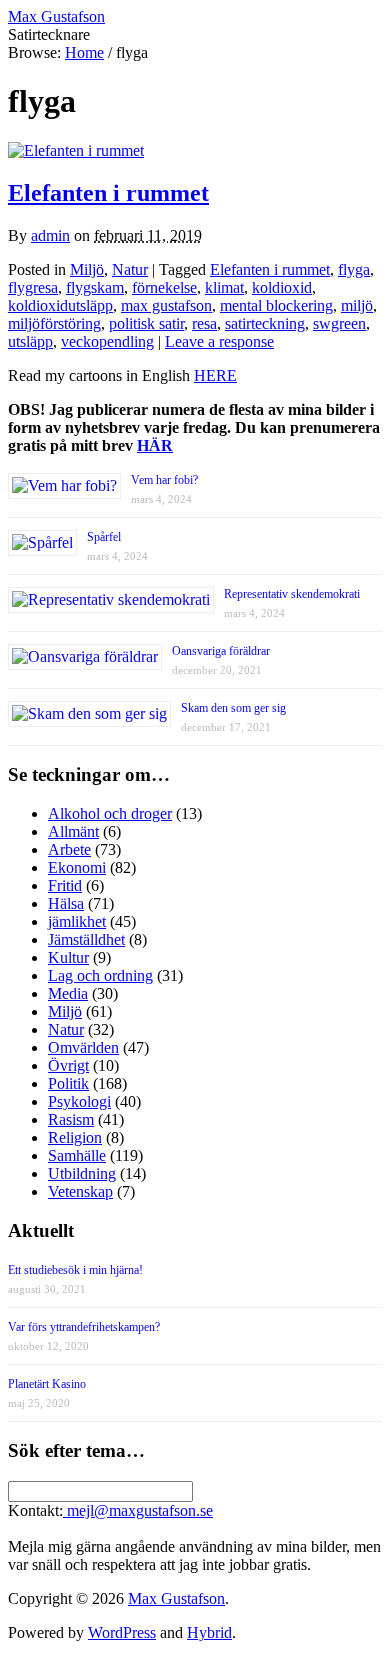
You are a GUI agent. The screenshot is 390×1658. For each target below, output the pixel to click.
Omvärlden (83, 1047)
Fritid (65, 885)
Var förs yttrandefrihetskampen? (84, 1327)
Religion (75, 1137)
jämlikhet (77, 921)
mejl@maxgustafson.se (138, 1510)
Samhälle (77, 1155)
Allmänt (73, 831)
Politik (68, 1083)
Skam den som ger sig (233, 708)
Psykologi (79, 1101)
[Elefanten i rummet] (76, 150)
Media (68, 993)
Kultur (68, 957)
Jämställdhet (86, 939)
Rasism (71, 1119)
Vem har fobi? (164, 480)
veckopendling (107, 341)
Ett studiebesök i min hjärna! (75, 1270)
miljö (357, 305)
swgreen (339, 323)
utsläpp (30, 341)
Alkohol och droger (110, 813)
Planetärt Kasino (47, 1384)
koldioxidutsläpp (60, 305)
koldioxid (282, 287)
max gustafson (166, 305)
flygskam (95, 287)
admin (50, 235)
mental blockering (276, 305)
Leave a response (219, 341)
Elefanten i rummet (108, 193)
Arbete (69, 849)
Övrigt (68, 1065)
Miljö (87, 269)
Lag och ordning (100, 975)
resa (204, 323)
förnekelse (164, 287)
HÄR (155, 445)
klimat (224, 287)
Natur (130, 269)
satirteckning (265, 323)
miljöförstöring (54, 323)
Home (84, 52)
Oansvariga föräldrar (221, 651)
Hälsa (66, 903)
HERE (215, 375)
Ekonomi (77, 867)
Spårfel (104, 537)
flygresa (33, 287)
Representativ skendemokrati (292, 594)
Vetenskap (80, 1191)
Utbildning (82, 1173)
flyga (354, 269)
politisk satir (146, 323)
